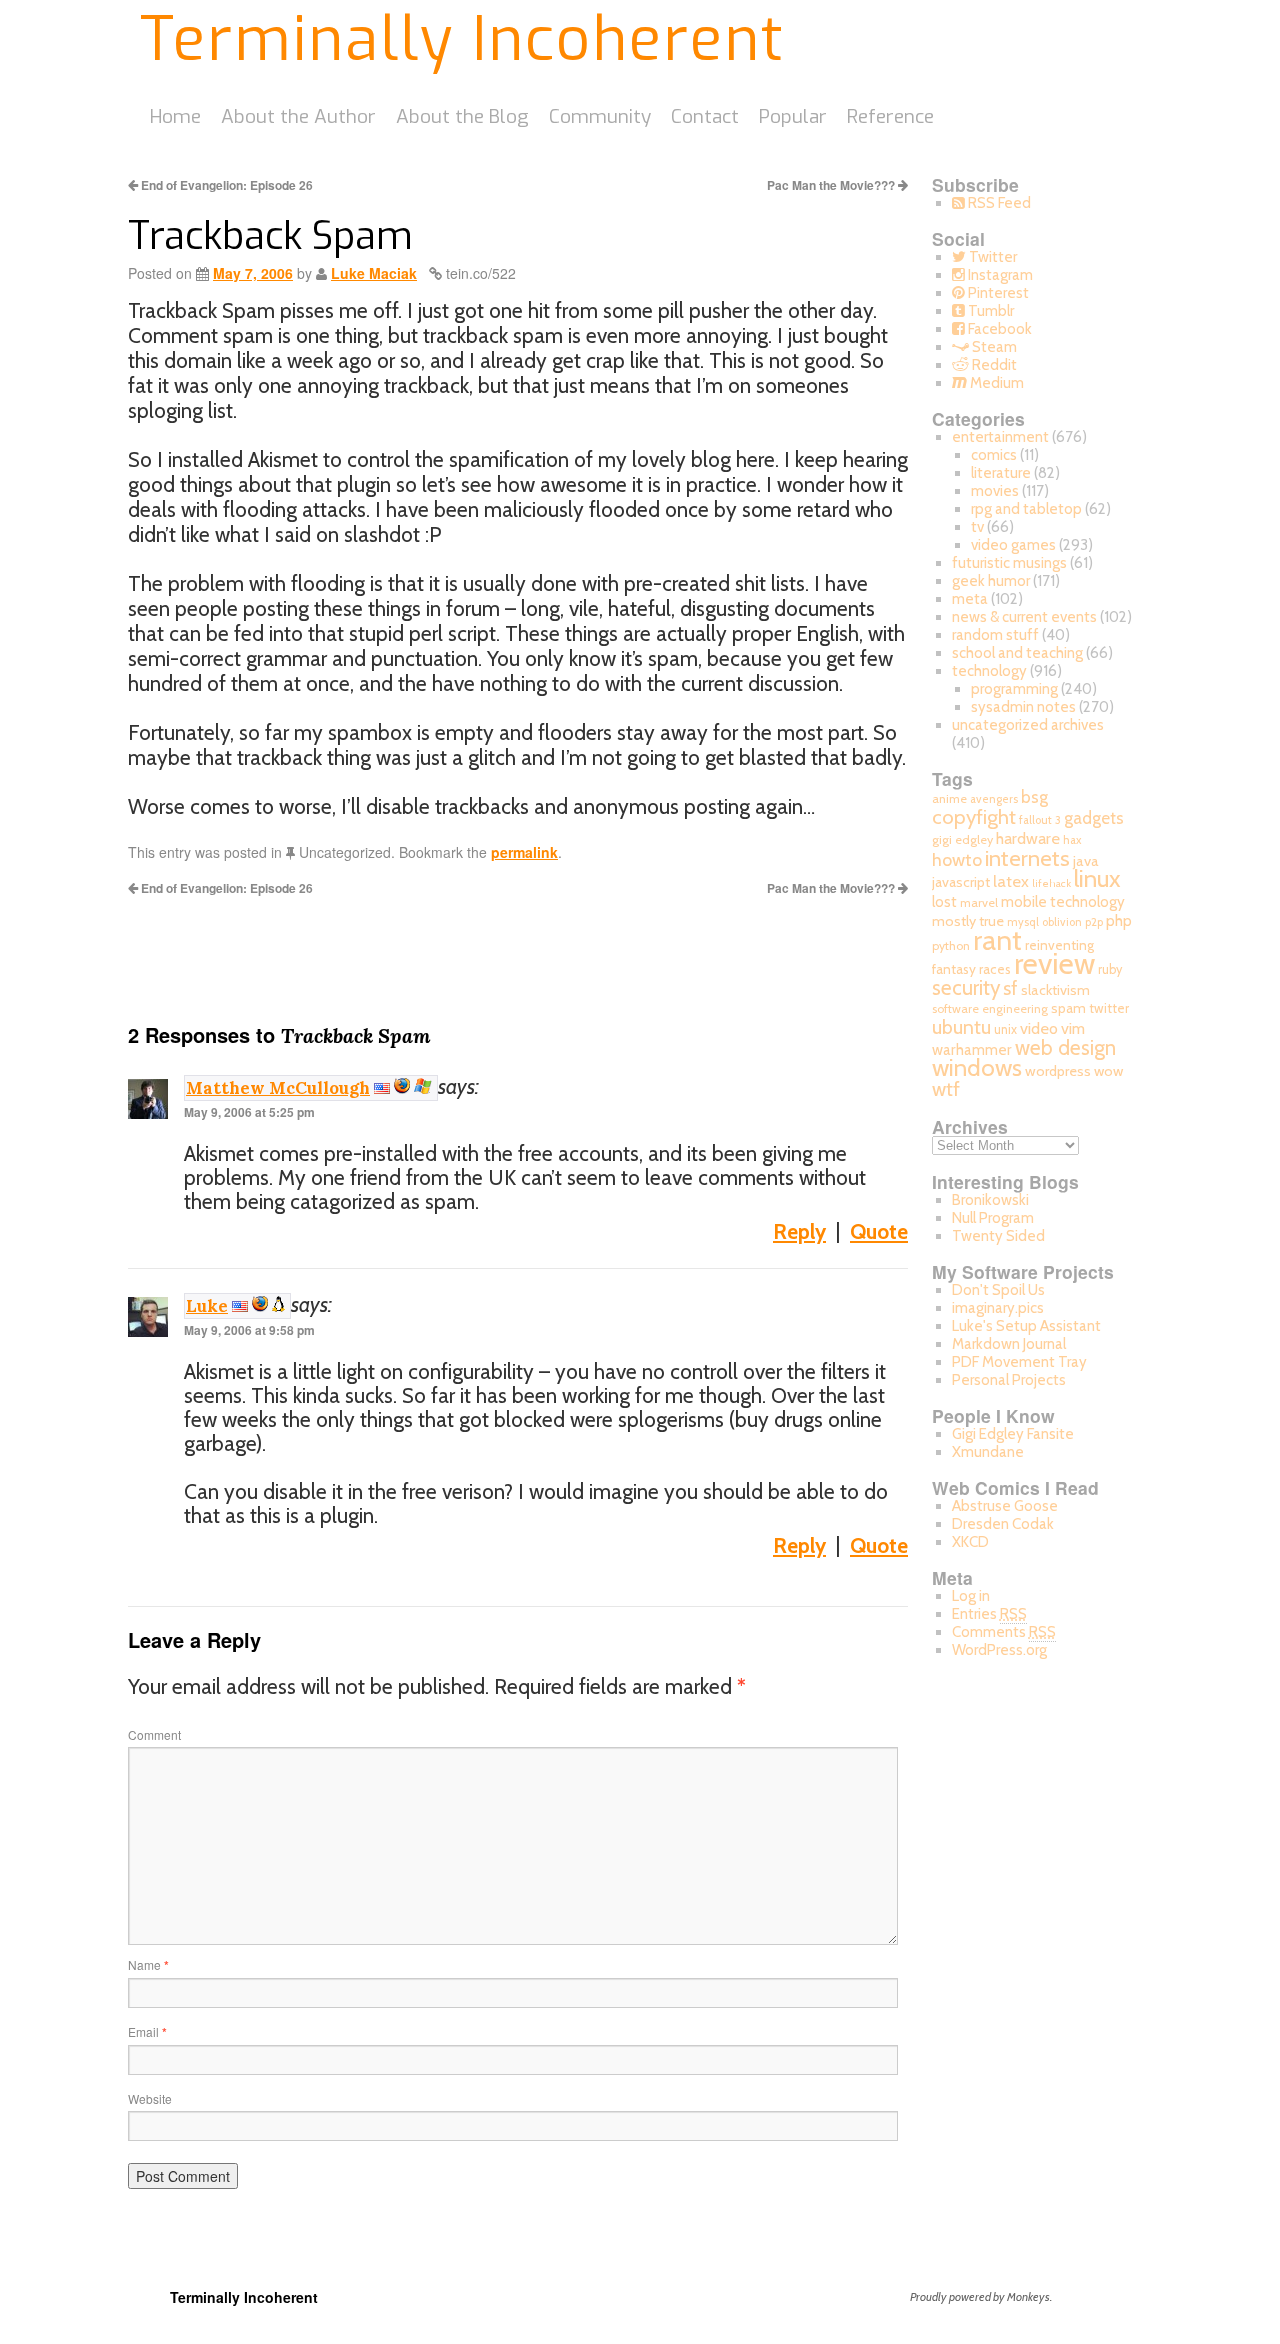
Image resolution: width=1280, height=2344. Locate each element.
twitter (1109, 1008)
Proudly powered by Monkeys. (981, 2296)
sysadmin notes (1023, 707)
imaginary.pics (998, 1308)
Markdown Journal (1009, 1344)
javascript (961, 882)
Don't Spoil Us (998, 1290)
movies (995, 491)
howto (957, 859)
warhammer (972, 1049)
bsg (1034, 797)
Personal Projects (1009, 1380)
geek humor (991, 581)
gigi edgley (962, 839)
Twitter (991, 257)
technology (989, 671)
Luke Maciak (374, 273)
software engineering (990, 1008)
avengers (994, 799)
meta (970, 599)
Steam (993, 347)
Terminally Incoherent (462, 40)
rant (997, 940)
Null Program (993, 1218)
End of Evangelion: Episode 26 (225, 185)
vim (1073, 1028)
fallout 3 (1040, 820)
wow (1108, 1071)
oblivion (1062, 922)
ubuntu (961, 1027)
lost (944, 902)
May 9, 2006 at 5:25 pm (249, 1112)
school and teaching (1017, 653)
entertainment (1000, 437)
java (1086, 861)
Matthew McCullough (278, 1088)
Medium (995, 383)
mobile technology (1063, 901)
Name (148, 1964)
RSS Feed (998, 203)
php (1119, 920)
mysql (1023, 922)
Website (150, 2098)
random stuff (995, 635)
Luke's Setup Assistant (1026, 1326)
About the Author (298, 116)
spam (1068, 1008)
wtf (946, 1089)
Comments (1004, 1632)
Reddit (993, 365)
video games (1013, 545)
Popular (793, 116)
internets (1027, 858)
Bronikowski (990, 1200)
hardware (1028, 838)
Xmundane (988, 1452)
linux (1097, 878)
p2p (1094, 922)
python (951, 945)
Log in (971, 1596)
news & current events (1024, 617)
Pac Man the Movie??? (832, 185)
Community (600, 116)
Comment (154, 1734)
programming (1014, 689)
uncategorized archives (1028, 725)
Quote (879, 1231)
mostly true (968, 921)
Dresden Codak (1003, 1524)
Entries (989, 1614)
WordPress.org (999, 1650)
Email (147, 2031)
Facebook (998, 329)
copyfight (974, 816)
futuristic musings (1009, 563)
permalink (524, 852)
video (1039, 1028)
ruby (1110, 969)
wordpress (1058, 1071)
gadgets (1094, 818)
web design (1065, 1047)
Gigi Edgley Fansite (1013, 1434)
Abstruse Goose (1005, 1506)
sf (1010, 988)
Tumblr (989, 311)
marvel (979, 902)
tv (977, 527)
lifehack (1051, 883)
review (1054, 963)
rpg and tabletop (1026, 509)
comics (994, 455)
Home (175, 116)
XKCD (970, 1542)
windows (977, 1067)
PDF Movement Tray (1019, 1362)
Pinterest (997, 293)
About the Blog (462, 116)
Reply (799, 1231)
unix (1005, 1029)
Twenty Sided (998, 1236)
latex (1011, 881)
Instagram (999, 275)
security (966, 987)
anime (949, 798)
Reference (890, 116)
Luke (207, 1306)
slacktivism (1055, 990)
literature (1001, 473)
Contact (705, 116)
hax (1072, 840)
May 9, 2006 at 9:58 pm (249, 1330)
